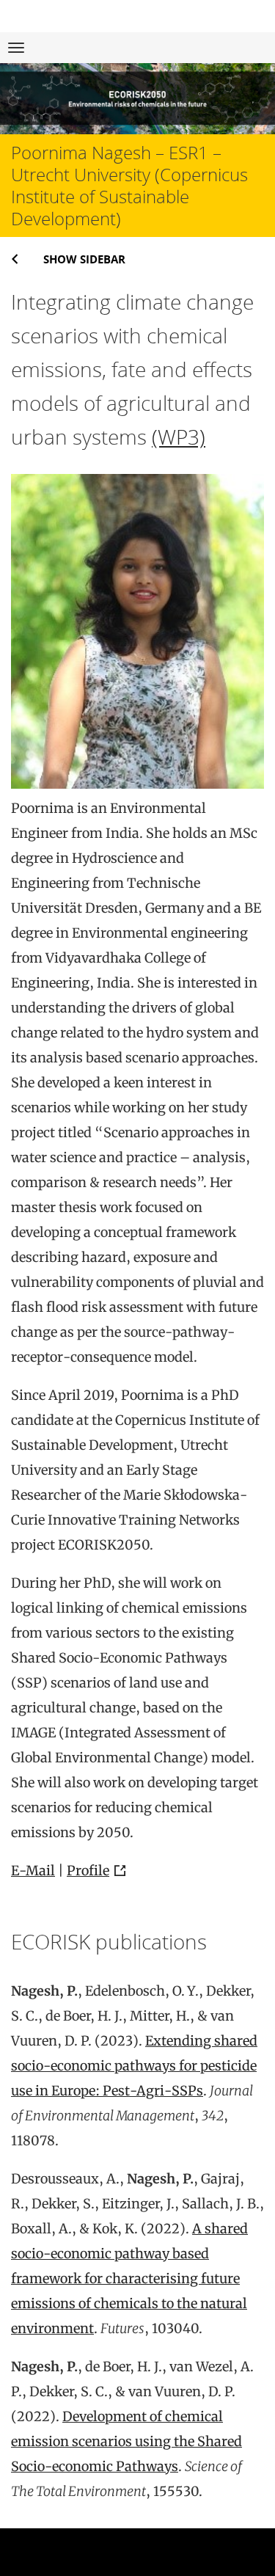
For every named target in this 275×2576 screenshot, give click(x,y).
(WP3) (179, 437)
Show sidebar (84, 259)
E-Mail (33, 1871)
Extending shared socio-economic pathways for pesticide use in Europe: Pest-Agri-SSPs (134, 2066)
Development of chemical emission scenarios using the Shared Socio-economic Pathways (126, 2441)
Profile (88, 1871)
